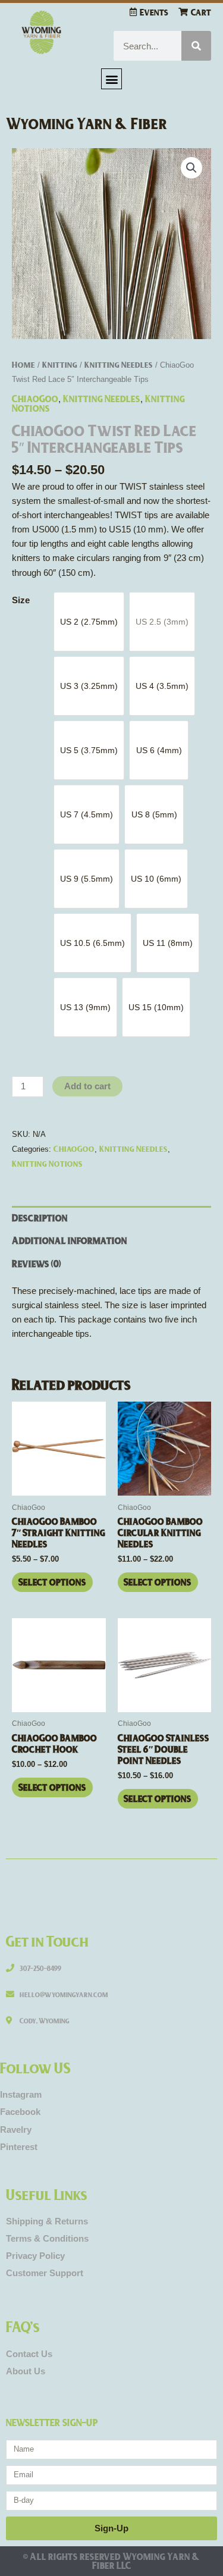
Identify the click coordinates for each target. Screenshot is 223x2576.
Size (21, 600)
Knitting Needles (119, 364)
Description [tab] (40, 1218)
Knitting (60, 364)
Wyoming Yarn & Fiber (87, 123)
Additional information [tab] (70, 1240)
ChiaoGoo (35, 398)
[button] (111, 79)
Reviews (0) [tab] (37, 1263)
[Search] (196, 46)
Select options (52, 1582)
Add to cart (87, 1086)
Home (23, 364)
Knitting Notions (47, 1163)
